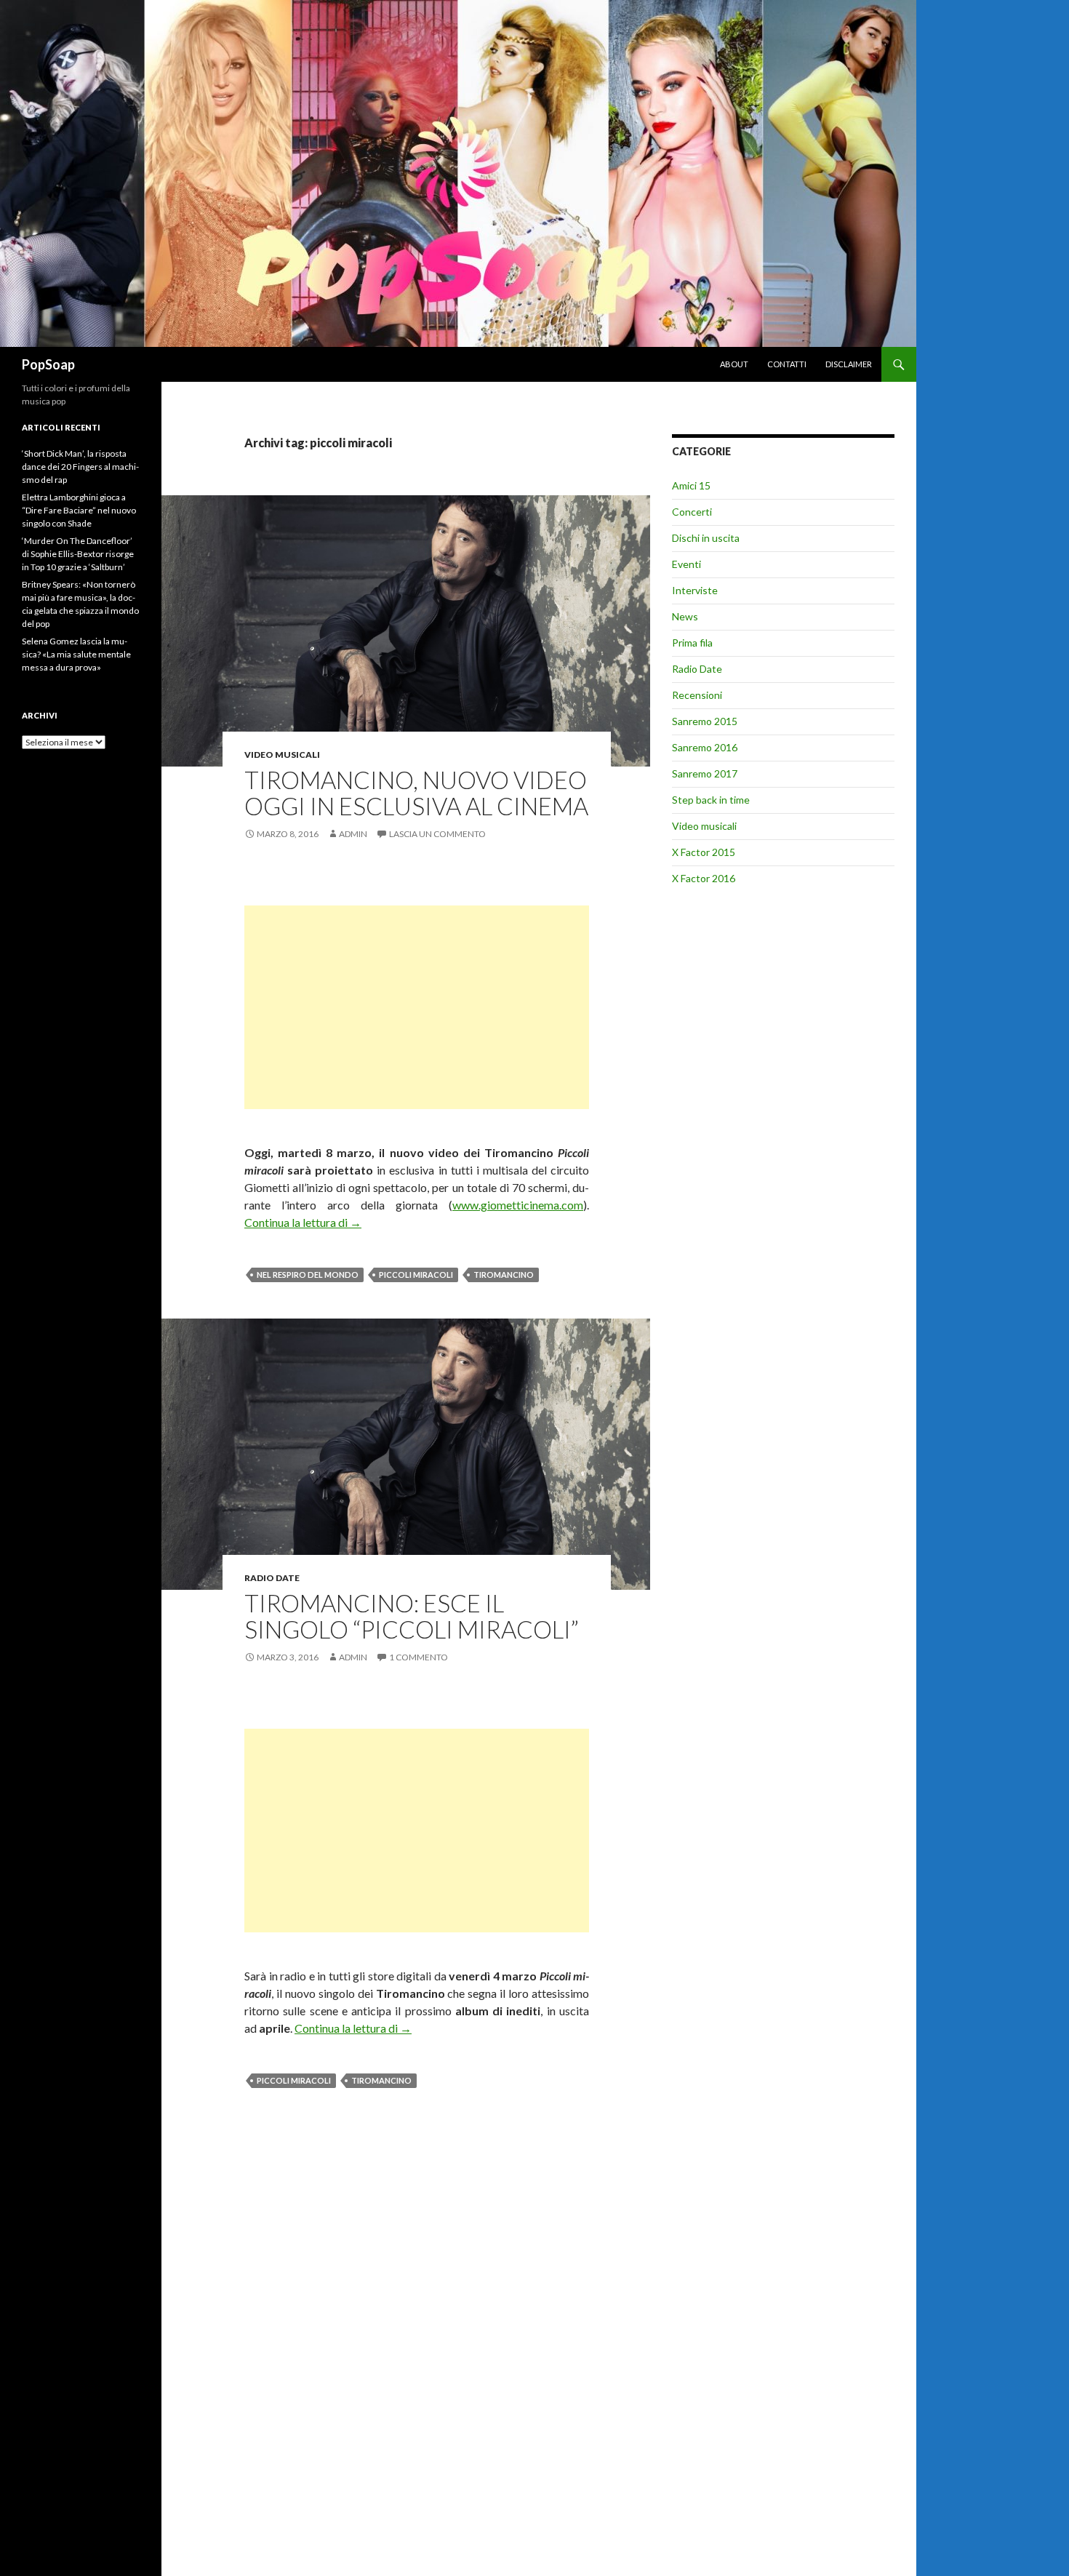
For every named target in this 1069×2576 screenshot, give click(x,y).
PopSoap (48, 364)
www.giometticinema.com (518, 1205)
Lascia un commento (437, 834)
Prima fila (692, 643)
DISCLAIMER (849, 364)
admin (353, 834)
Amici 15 (691, 485)
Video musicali (282, 755)
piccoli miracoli (416, 1275)
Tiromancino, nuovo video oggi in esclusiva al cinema (416, 793)
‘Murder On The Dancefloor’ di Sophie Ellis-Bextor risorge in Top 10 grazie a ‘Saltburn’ (78, 554)
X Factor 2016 (704, 878)
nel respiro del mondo (308, 1275)
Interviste (695, 590)
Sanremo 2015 (705, 721)
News (685, 616)
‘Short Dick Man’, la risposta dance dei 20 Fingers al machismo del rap (80, 467)
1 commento (419, 1657)
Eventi (686, 564)
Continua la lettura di (303, 1222)
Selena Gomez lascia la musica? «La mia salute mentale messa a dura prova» (76, 654)
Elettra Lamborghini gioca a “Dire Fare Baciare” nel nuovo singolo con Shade (79, 510)
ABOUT (734, 364)
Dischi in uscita (706, 538)
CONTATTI (787, 364)
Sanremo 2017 (705, 773)
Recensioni (697, 695)
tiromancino (504, 1275)
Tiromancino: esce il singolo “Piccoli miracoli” (412, 1616)
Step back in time (711, 800)
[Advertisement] (417, 1007)
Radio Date (272, 1578)
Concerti (692, 512)
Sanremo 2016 (705, 747)
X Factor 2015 (704, 852)
